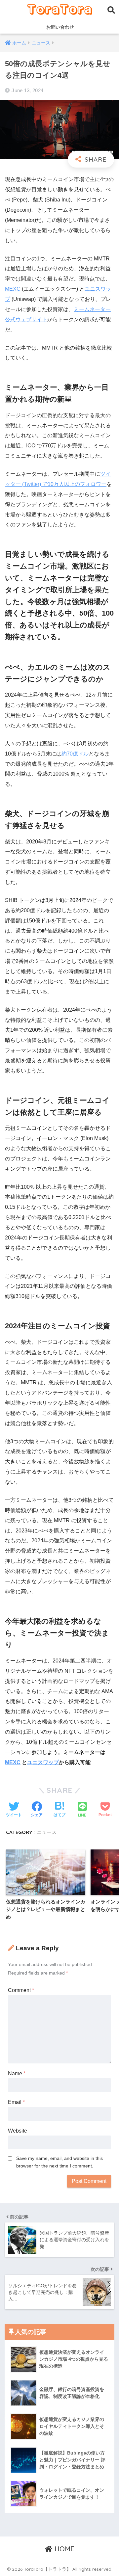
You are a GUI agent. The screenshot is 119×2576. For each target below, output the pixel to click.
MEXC (13, 289)
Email (16, 2102)
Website (18, 2131)
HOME (63, 2549)
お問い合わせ (59, 27)
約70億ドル (75, 754)
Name (17, 2073)
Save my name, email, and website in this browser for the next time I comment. (59, 2162)
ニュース (47, 1832)
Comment (21, 1990)
